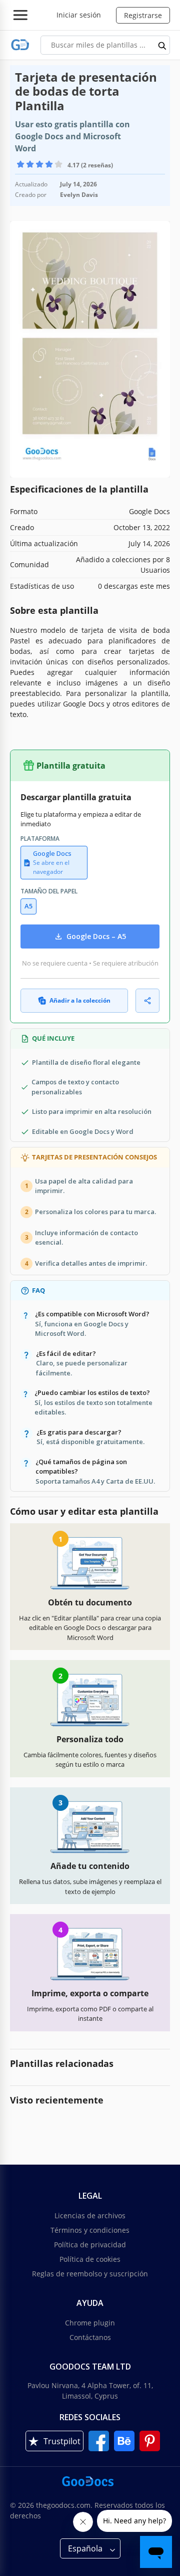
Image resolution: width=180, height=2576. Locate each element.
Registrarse (143, 15)
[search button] (162, 45)
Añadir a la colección (80, 1000)
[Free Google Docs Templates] (20, 45)
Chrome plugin (90, 2323)
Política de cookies (90, 2259)
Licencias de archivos (90, 2215)
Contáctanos (90, 2337)
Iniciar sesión (79, 15)
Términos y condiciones (90, 2230)
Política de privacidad (90, 2245)
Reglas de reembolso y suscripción (90, 2274)
